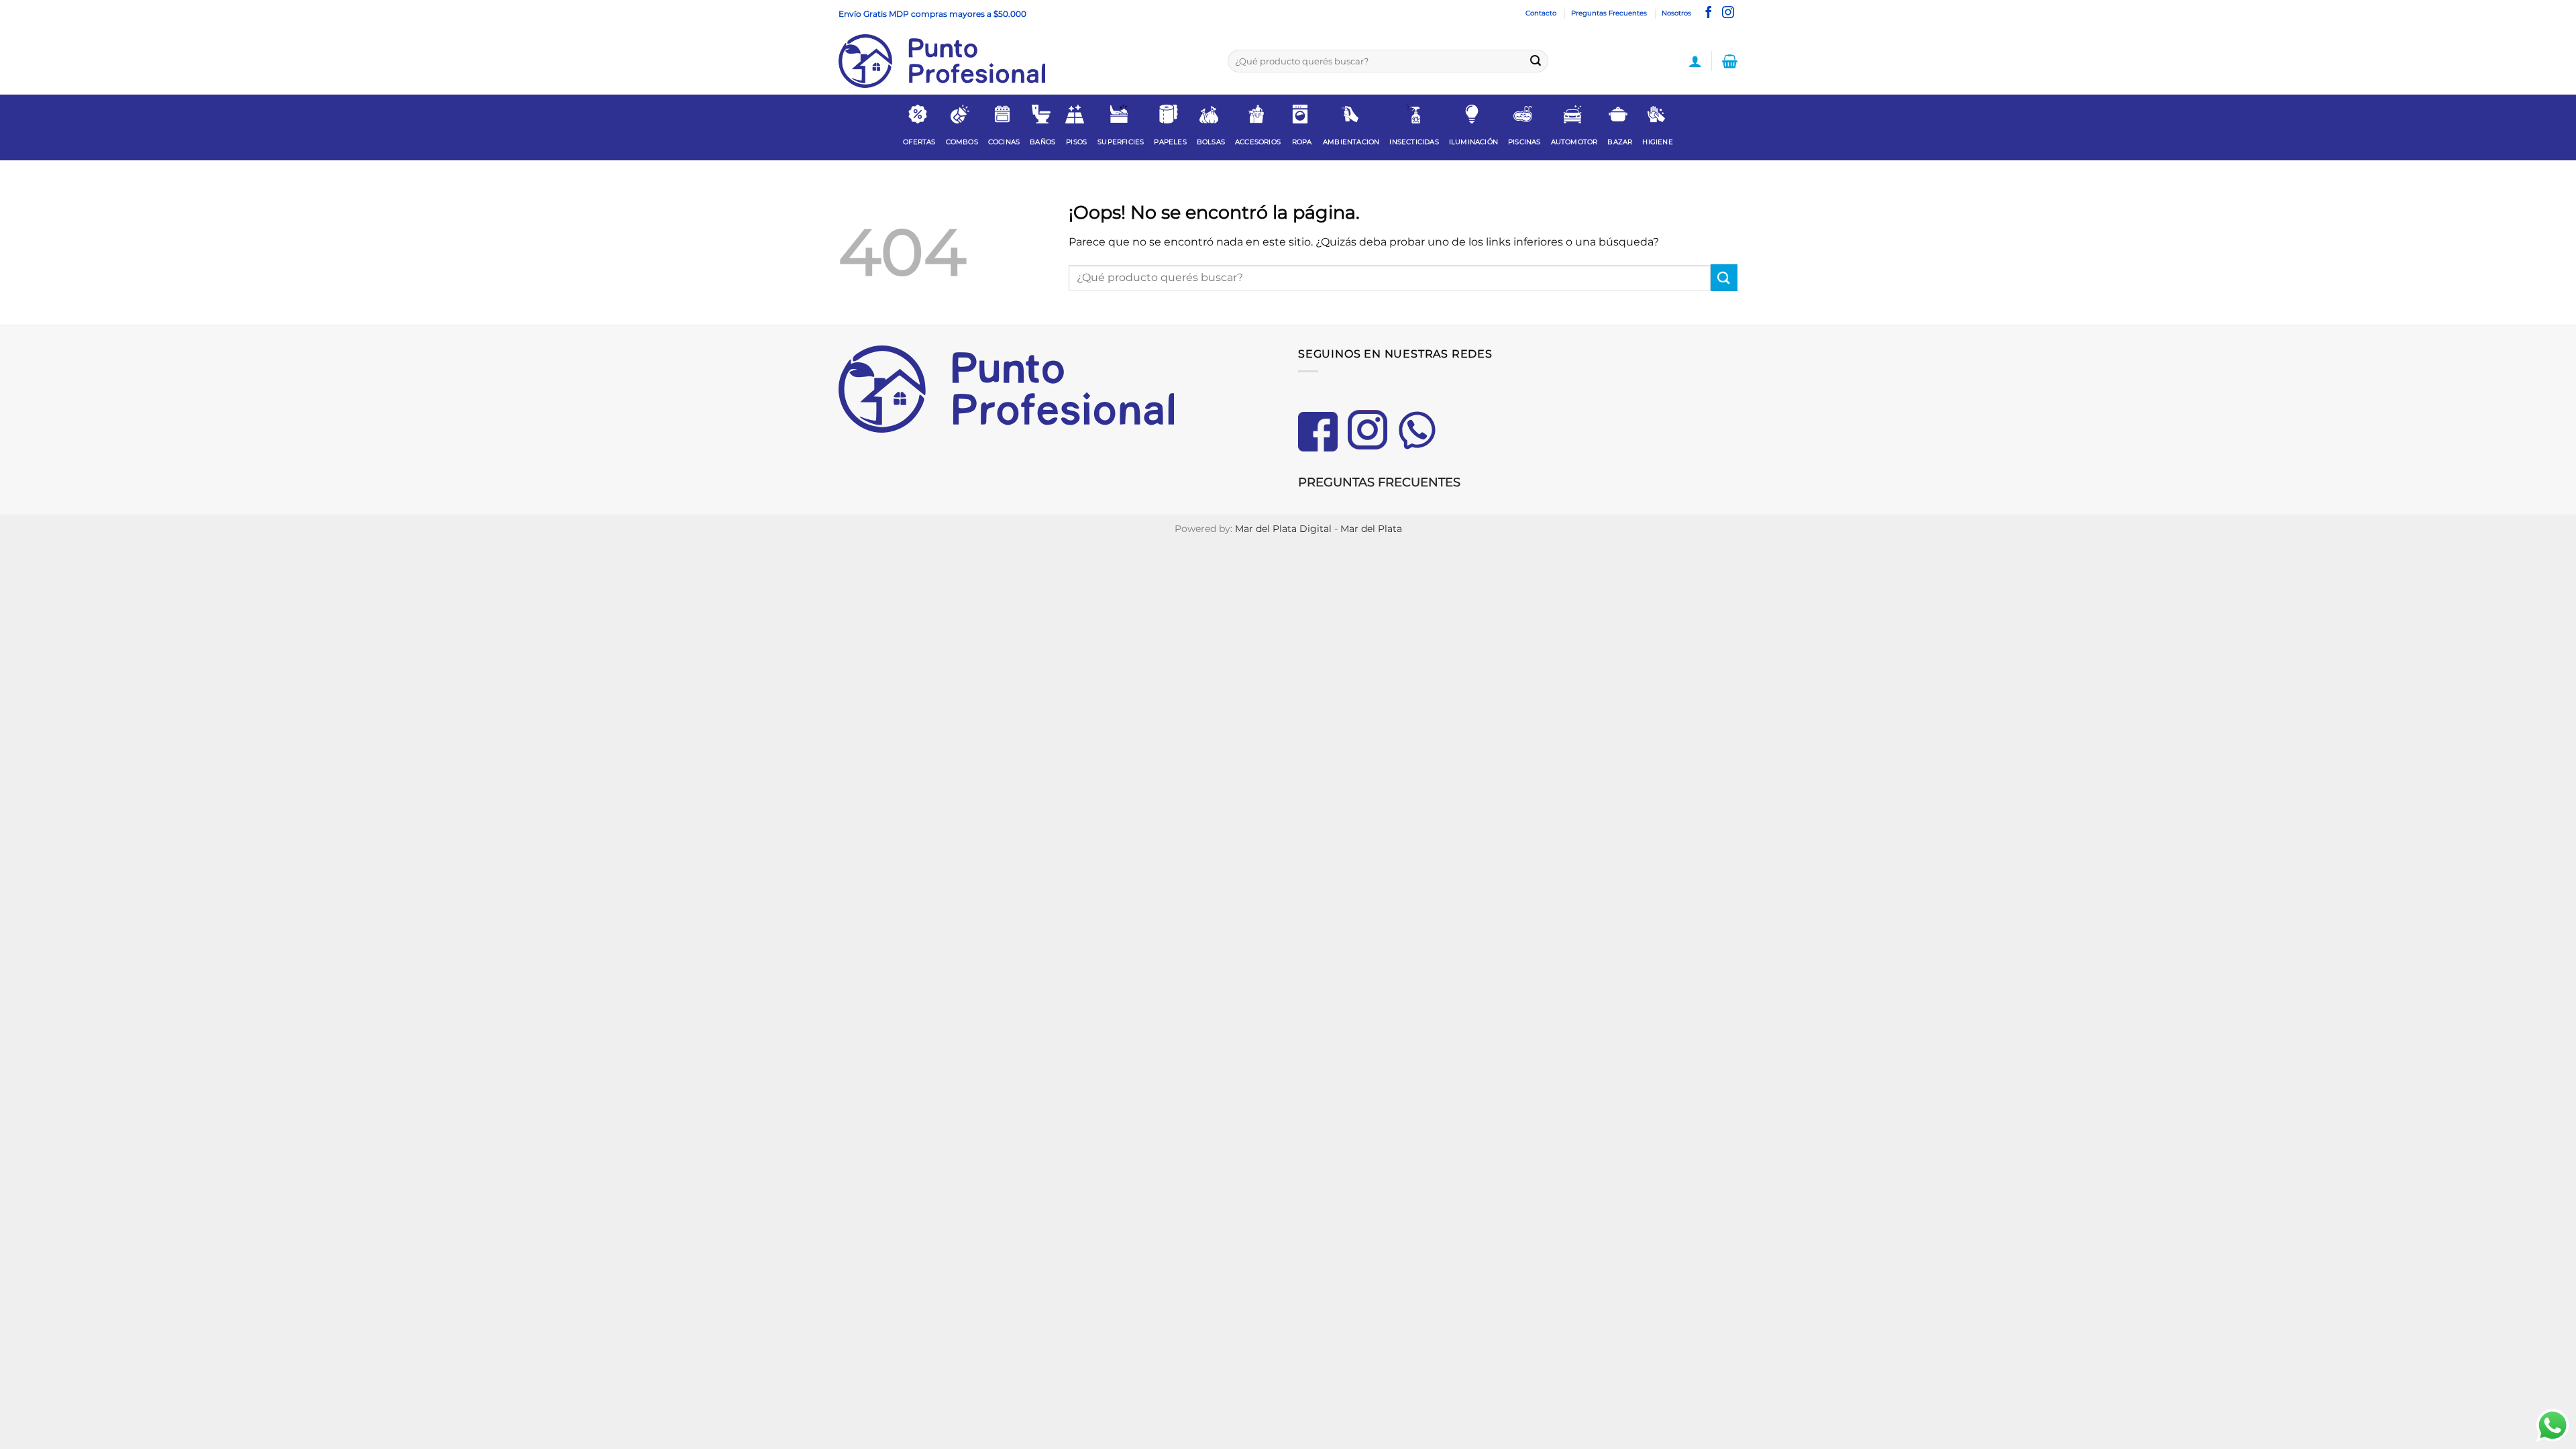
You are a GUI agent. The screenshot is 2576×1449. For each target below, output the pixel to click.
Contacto (1541, 13)
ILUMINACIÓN (1473, 142)
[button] (1695, 61)
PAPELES (1170, 142)
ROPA (1302, 142)
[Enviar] (1536, 61)
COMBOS (962, 142)
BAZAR (1620, 142)
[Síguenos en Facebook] (1709, 13)
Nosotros (1676, 13)
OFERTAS (919, 142)
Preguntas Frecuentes (1609, 13)
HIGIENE (1657, 142)
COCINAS (1004, 142)
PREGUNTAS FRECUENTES (1379, 482)
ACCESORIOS (1258, 142)
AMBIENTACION (1351, 142)
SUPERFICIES (1121, 142)
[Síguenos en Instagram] (1728, 13)
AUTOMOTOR (1574, 142)
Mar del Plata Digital (1283, 529)
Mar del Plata (1371, 529)
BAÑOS (1042, 142)
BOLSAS (1211, 142)
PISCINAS (1524, 142)
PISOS (1076, 142)
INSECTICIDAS (1414, 142)
